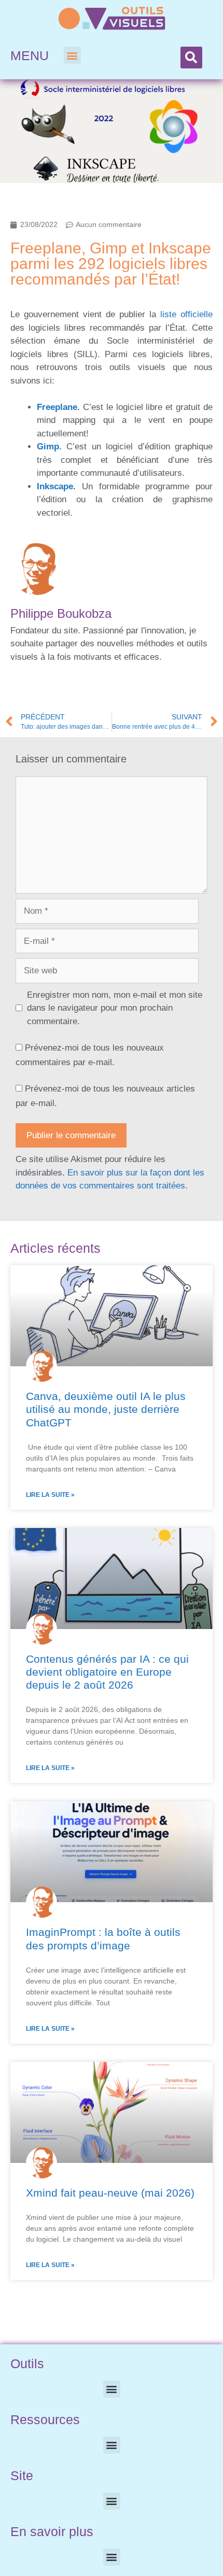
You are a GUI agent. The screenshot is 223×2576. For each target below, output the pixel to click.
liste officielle (186, 314)
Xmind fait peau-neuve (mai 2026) (110, 2193)
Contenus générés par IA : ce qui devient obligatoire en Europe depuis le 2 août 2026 (107, 1672)
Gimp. (49, 447)
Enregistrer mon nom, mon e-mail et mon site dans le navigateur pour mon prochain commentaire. (115, 1008)
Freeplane (57, 407)
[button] (72, 55)
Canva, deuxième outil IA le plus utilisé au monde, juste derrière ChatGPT (106, 1409)
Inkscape (55, 486)
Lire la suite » (50, 1495)
